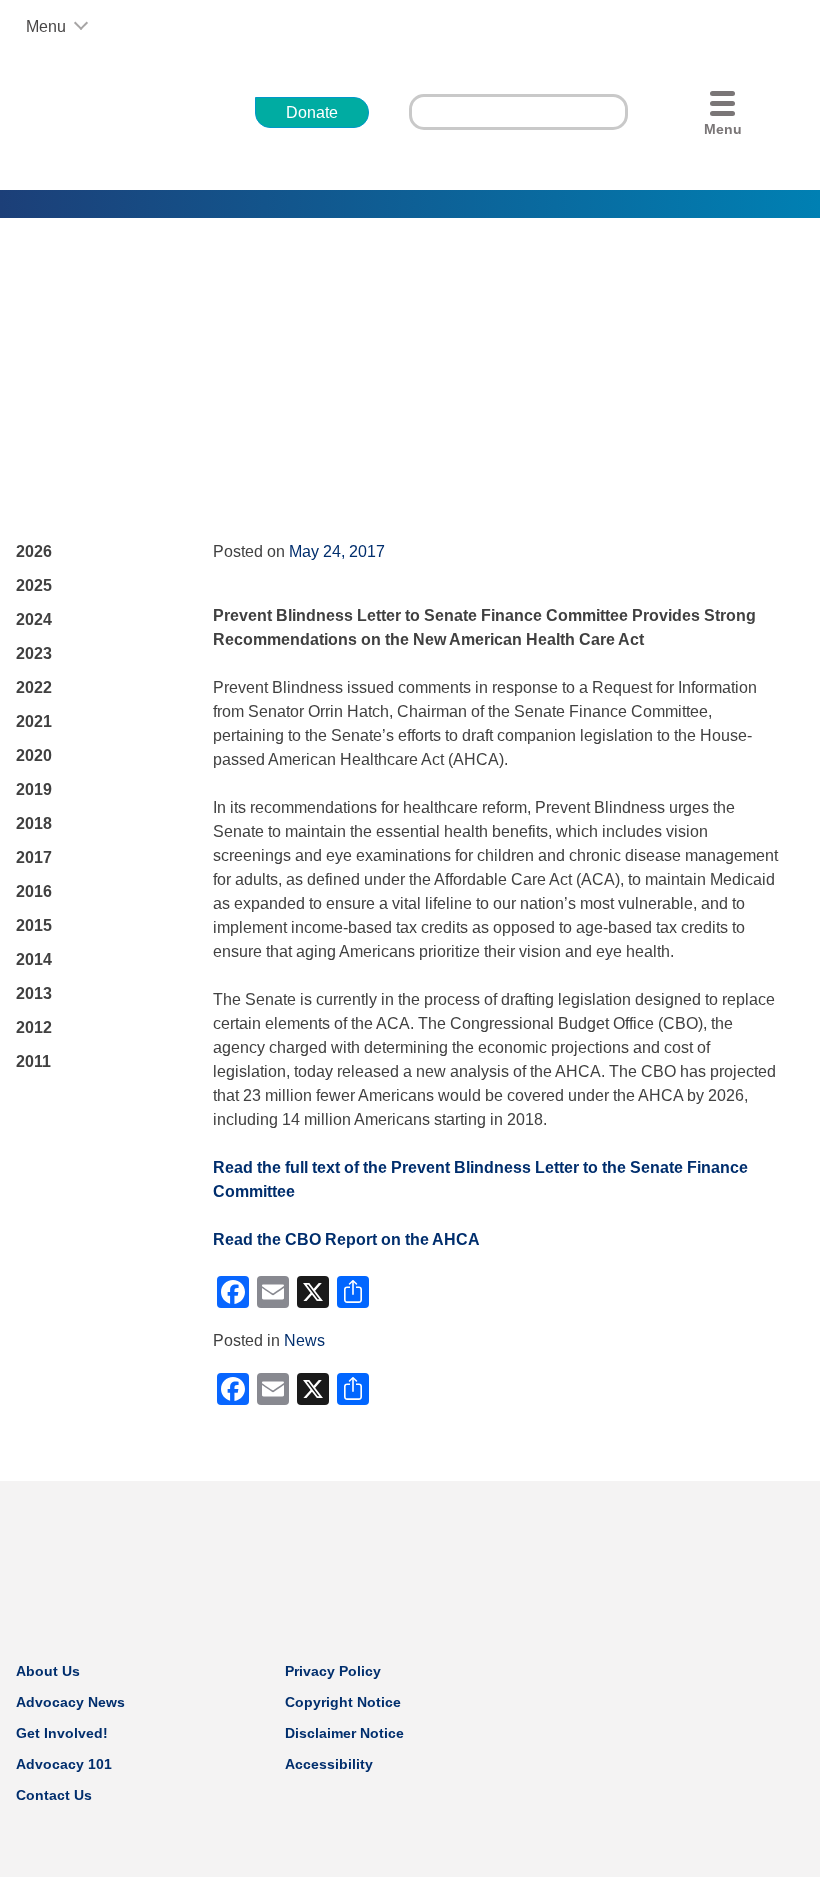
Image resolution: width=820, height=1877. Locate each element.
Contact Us (54, 1795)
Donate (312, 112)
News (304, 1340)
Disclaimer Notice (344, 1733)
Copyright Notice (343, 1702)
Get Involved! (62, 1733)
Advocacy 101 (64, 1764)
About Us (48, 1671)
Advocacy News (70, 1702)
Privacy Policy (333, 1671)
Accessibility (329, 1764)
